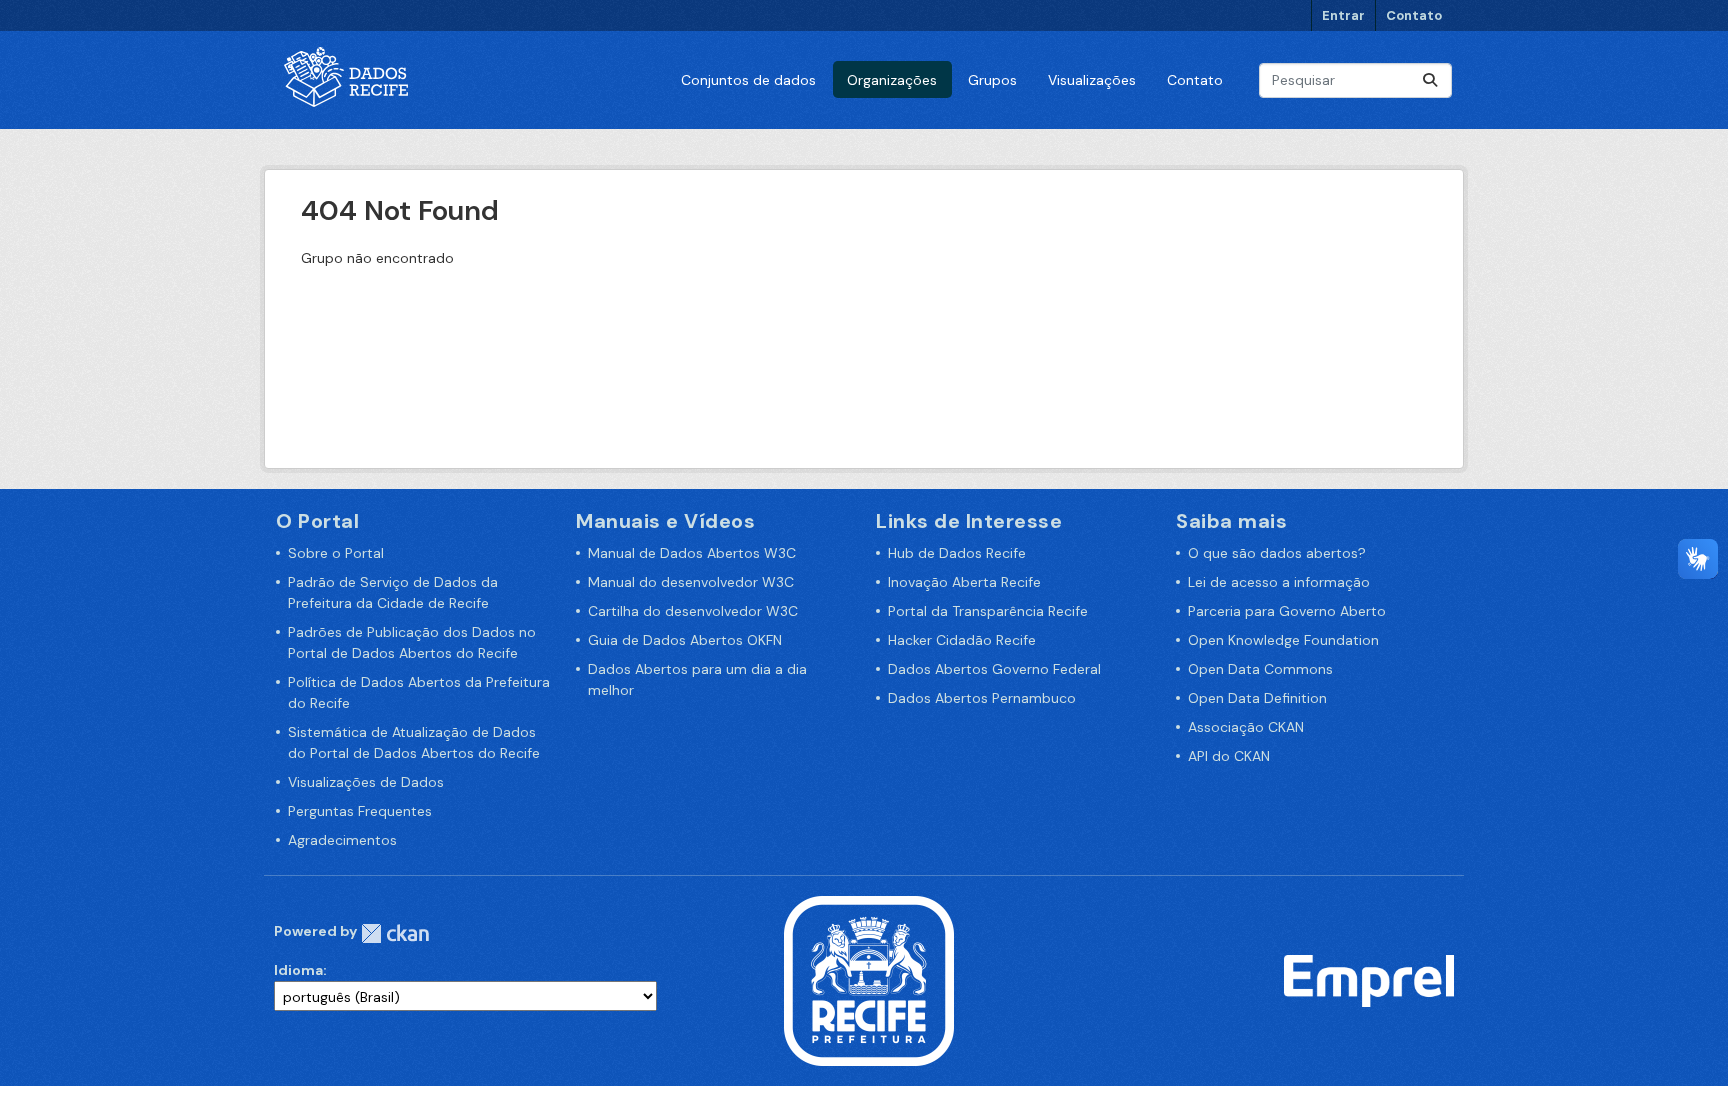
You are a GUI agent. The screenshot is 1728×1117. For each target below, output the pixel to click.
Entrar (1343, 15)
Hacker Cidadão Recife (962, 640)
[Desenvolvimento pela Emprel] (1369, 980)
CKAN (395, 933)
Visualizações (1092, 80)
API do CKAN (1229, 756)
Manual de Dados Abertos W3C (692, 553)
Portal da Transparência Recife (988, 611)
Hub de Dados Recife (957, 553)
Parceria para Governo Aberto (1287, 611)
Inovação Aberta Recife (964, 582)
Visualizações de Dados (366, 782)
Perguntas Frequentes (360, 811)
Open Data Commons (1260, 669)
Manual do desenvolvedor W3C (691, 582)
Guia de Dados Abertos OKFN (685, 640)
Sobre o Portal (336, 553)
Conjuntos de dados (748, 80)
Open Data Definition (1257, 698)
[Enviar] (1430, 80)
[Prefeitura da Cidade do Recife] (869, 980)
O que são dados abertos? (1277, 553)
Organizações (892, 80)
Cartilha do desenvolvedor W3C (693, 611)
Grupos (992, 80)
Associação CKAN (1246, 727)
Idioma (298, 970)
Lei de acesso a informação (1279, 582)
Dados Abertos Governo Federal (994, 669)
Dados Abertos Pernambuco (982, 698)
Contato (1414, 15)
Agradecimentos (342, 840)
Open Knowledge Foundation (1283, 640)
